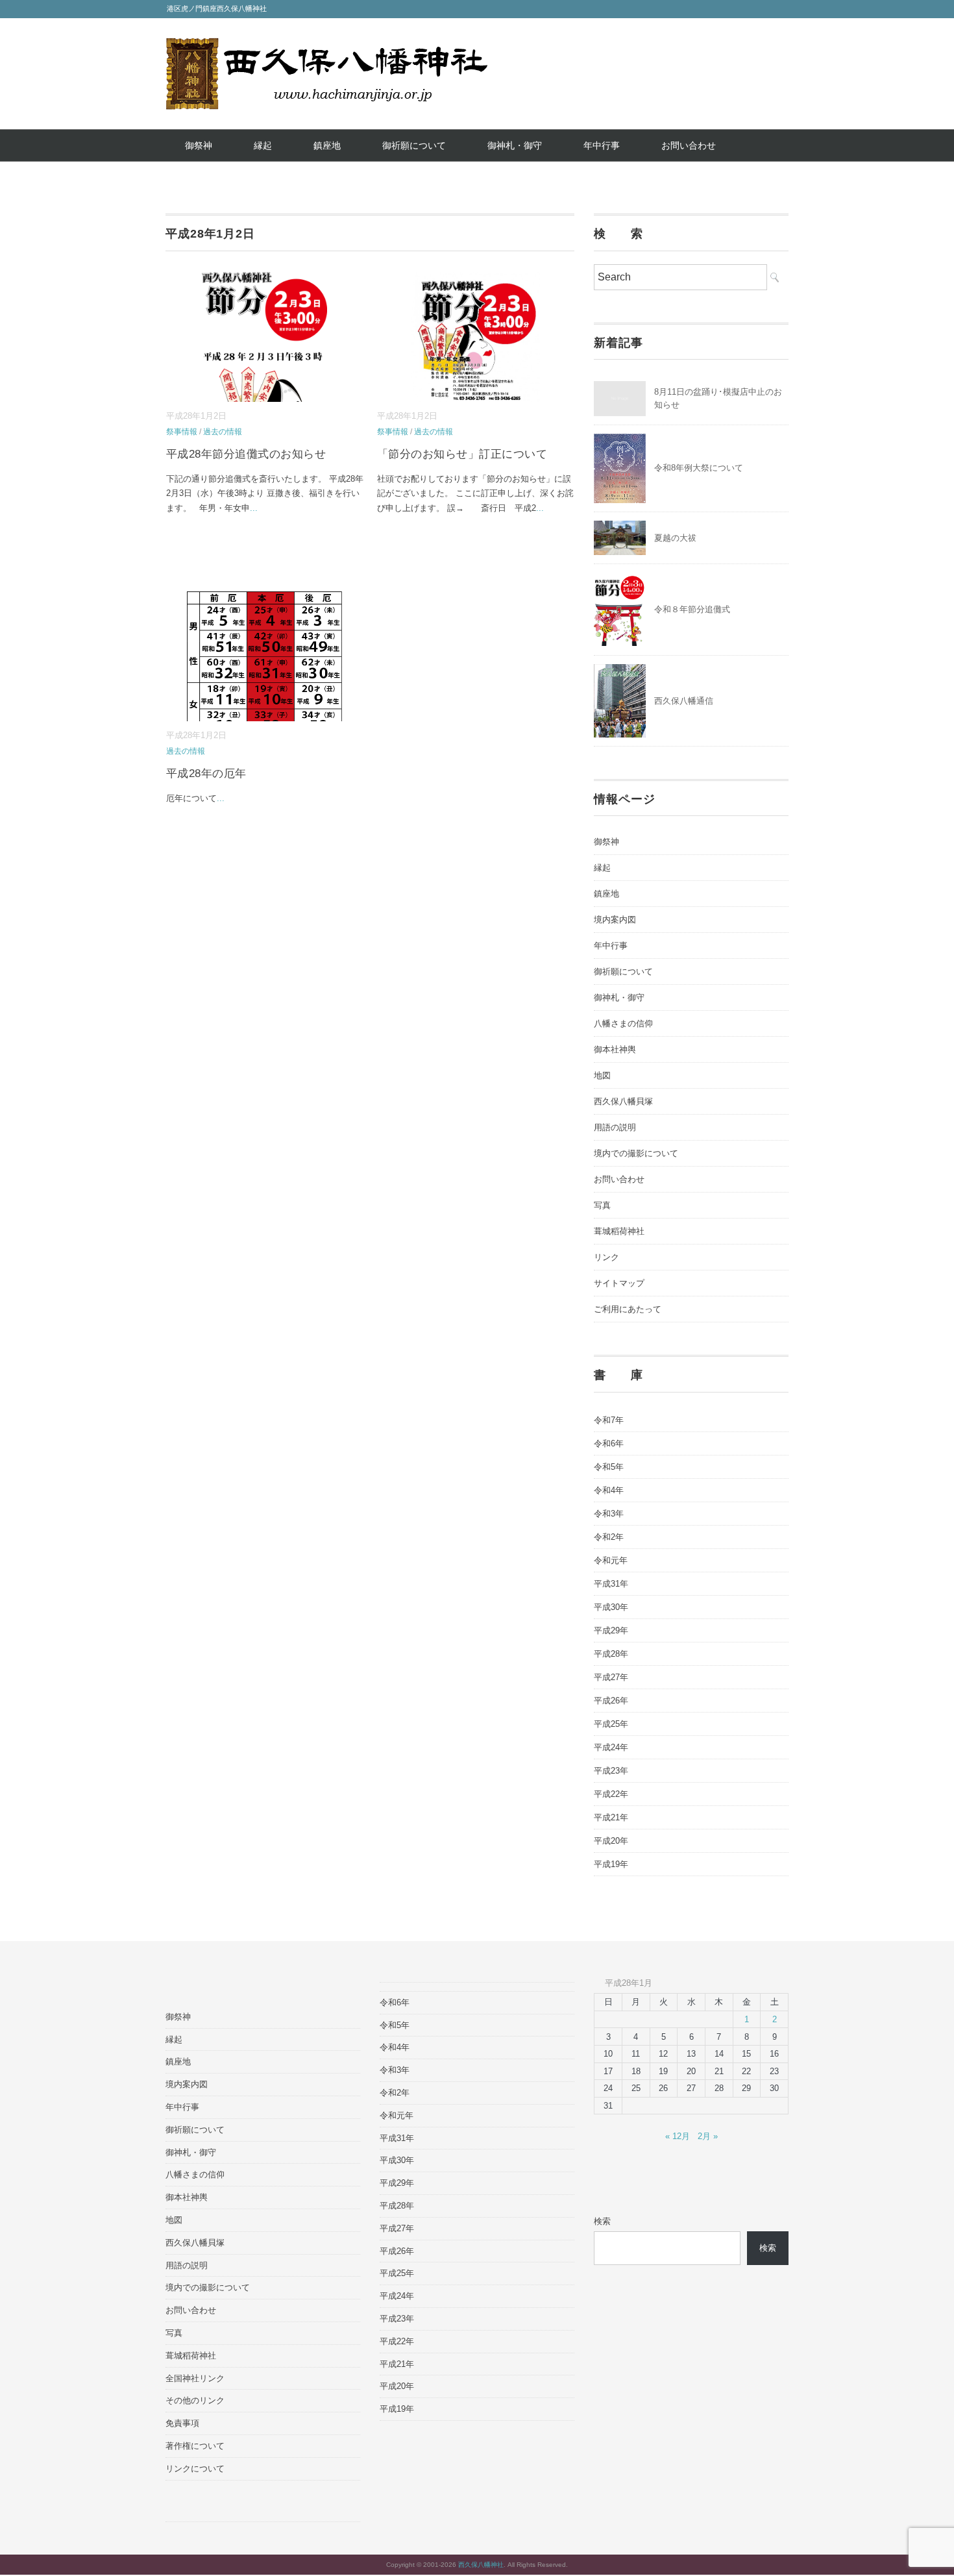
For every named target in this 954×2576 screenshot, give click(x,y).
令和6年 (609, 1443)
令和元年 (611, 1560)
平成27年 (611, 1677)
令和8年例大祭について (699, 468)
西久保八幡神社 (481, 2565)
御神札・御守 (515, 145)
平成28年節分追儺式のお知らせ (246, 454)
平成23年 (611, 1771)
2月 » (708, 2136)
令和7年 (609, 1420)
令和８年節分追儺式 (692, 609)
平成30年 (611, 1607)
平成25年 (611, 1724)
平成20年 (611, 1841)
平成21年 (611, 1817)
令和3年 (609, 1514)
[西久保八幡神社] (326, 47)
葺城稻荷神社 (619, 1231)
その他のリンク (195, 2400)
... (254, 508)
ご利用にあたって (628, 1309)
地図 (602, 1075)
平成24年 (611, 1747)
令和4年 (609, 1490)
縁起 (263, 145)
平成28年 (611, 1654)
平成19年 (611, 1864)
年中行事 (602, 145)
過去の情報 (223, 432)
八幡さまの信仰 (623, 1023)
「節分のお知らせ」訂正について (462, 454)
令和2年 (609, 1537)
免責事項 (182, 2423)
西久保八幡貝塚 (623, 1101)
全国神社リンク (195, 2378)
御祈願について (414, 145)
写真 (602, 1205)
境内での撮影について (636, 1153)
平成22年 (611, 1794)
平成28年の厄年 (206, 774)
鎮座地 (327, 145)
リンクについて (195, 2469)
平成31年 (611, 1584)
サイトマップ (619, 1283)
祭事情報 (182, 432)
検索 (602, 2221)
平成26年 (611, 1701)
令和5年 (609, 1467)
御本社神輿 (615, 1049)
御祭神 (199, 145)
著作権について (195, 2446)
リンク (606, 1257)
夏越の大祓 (675, 538)
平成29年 (611, 1630)
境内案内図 (615, 920)
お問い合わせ (689, 145)
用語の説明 (615, 1127)
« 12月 (678, 2136)
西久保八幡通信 (684, 701)
